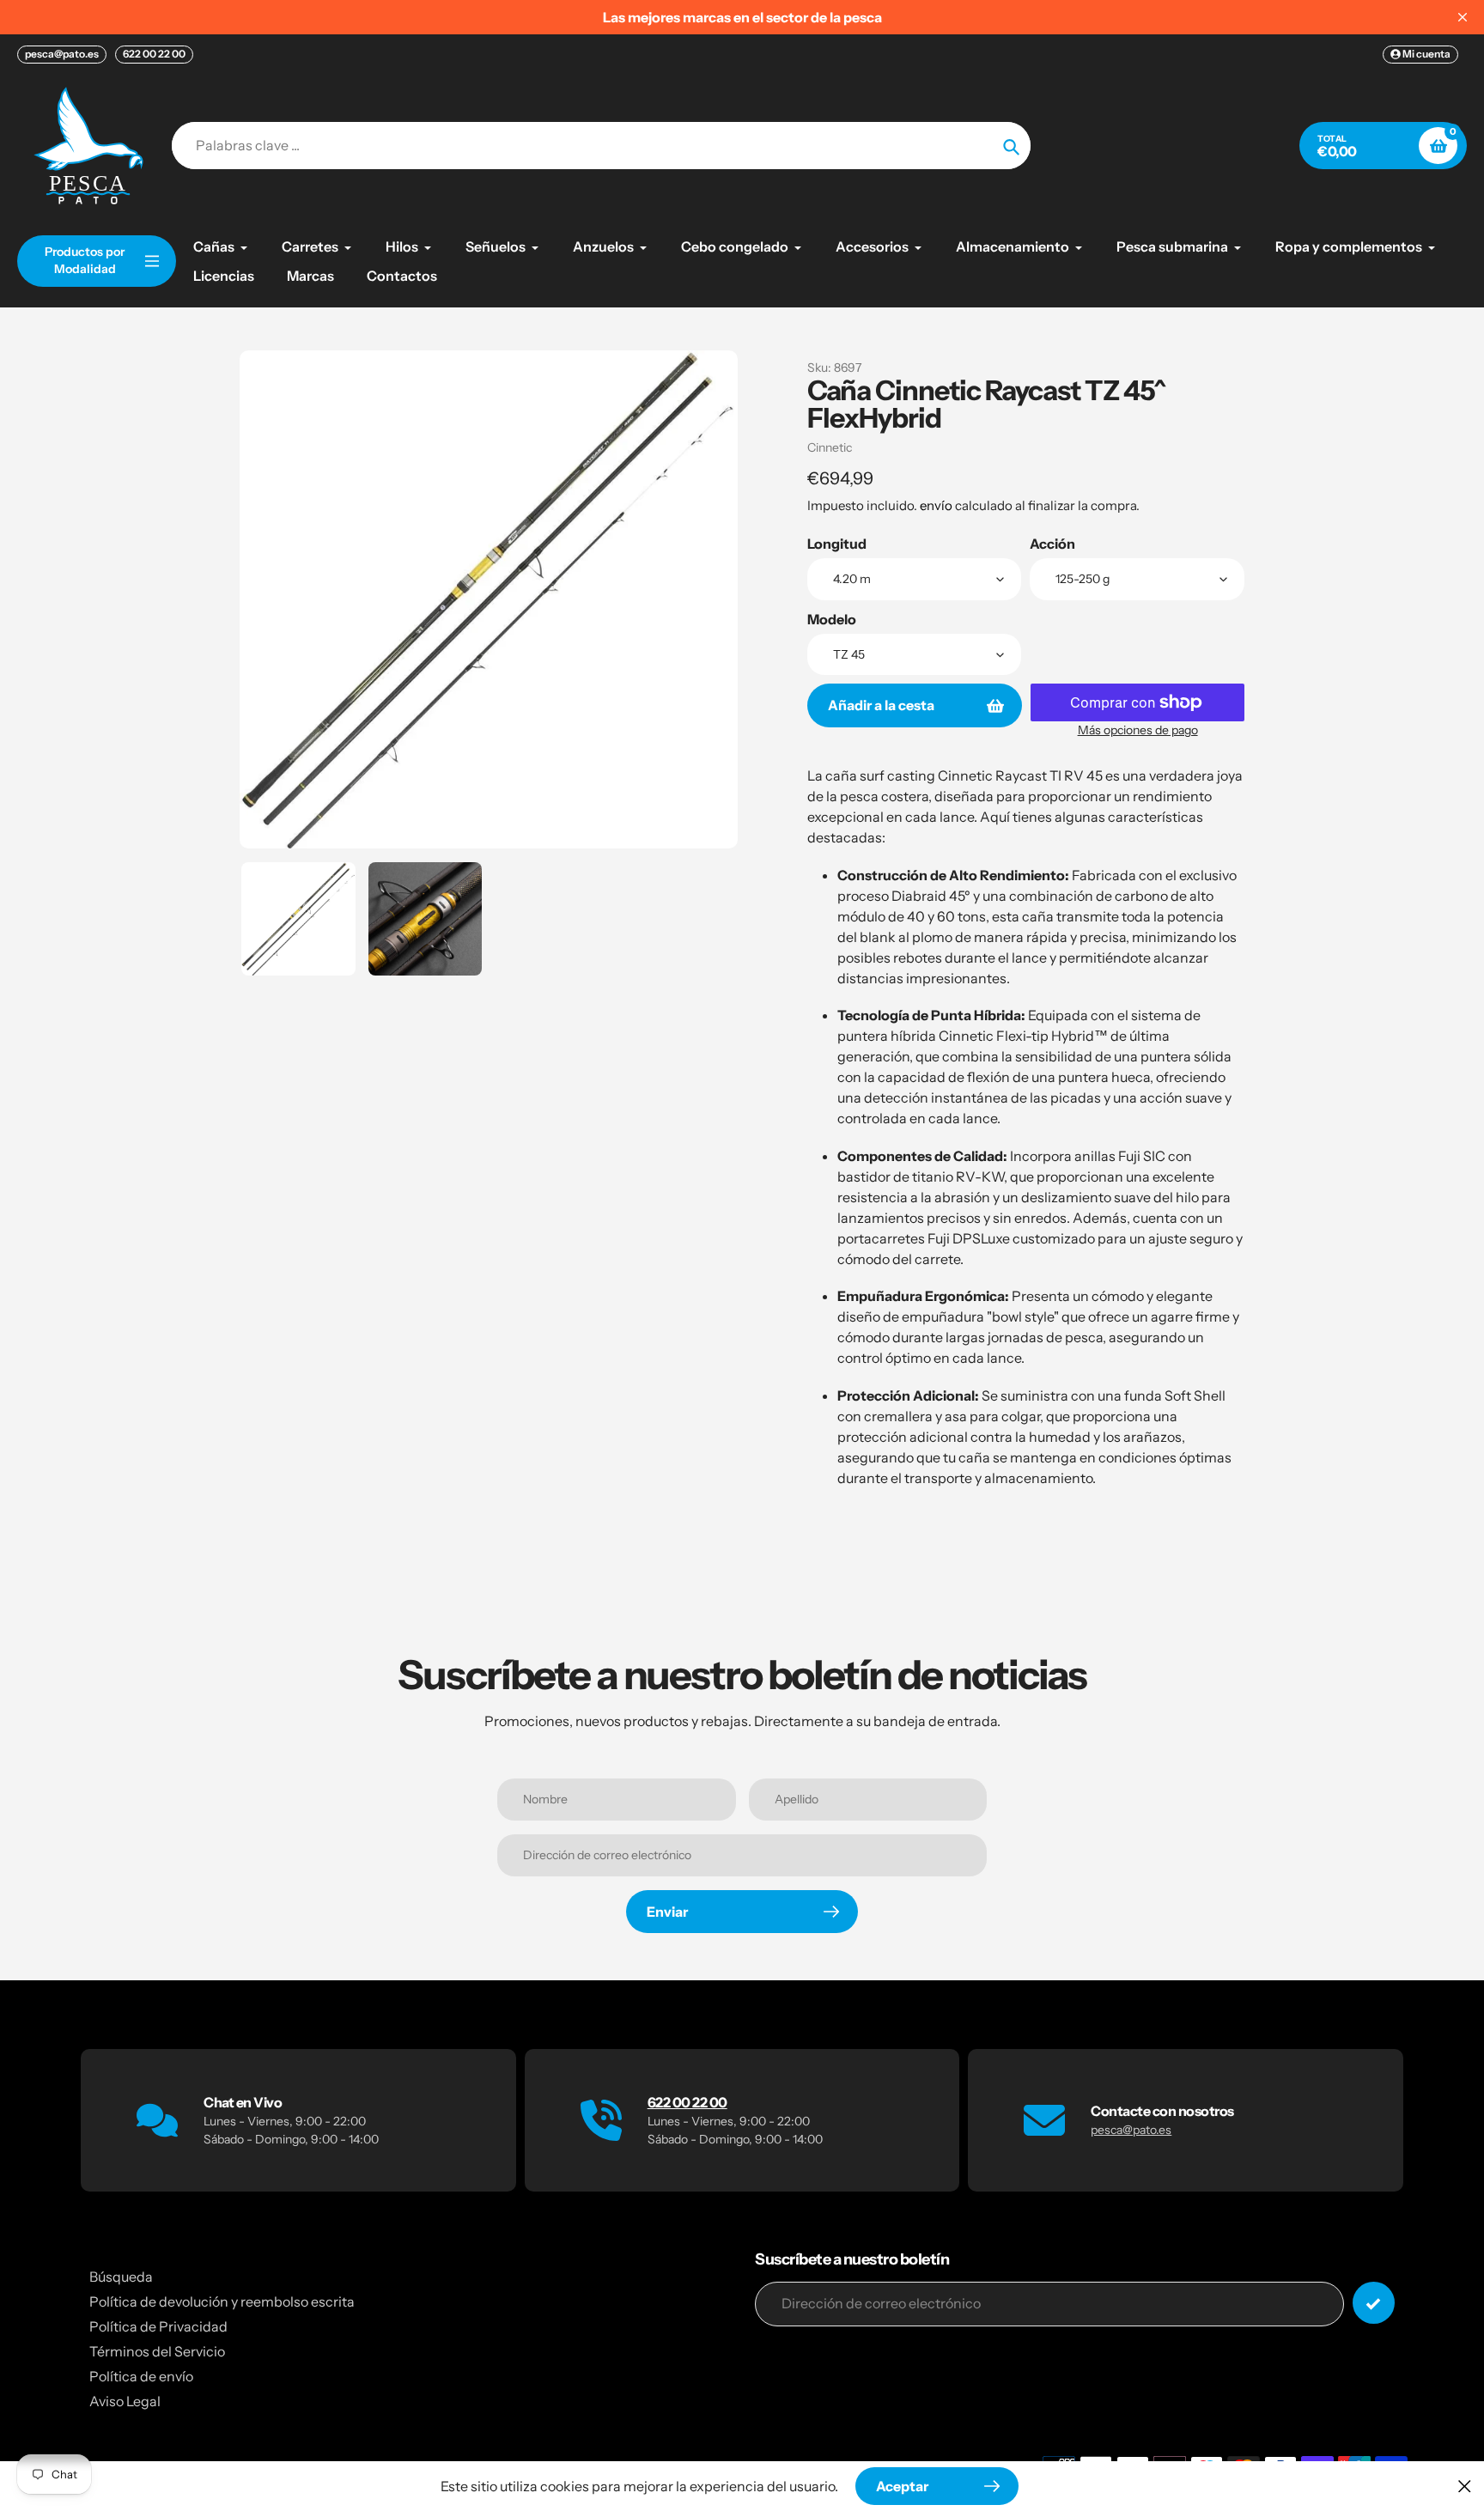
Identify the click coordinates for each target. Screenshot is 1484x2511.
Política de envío (141, 2376)
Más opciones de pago (1138, 730)
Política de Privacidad (158, 2326)
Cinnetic (830, 447)
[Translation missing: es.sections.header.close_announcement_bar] (1463, 17)
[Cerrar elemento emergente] (1465, 2486)
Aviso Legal (125, 2401)
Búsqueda (121, 2277)
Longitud (837, 544)
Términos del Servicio (157, 2351)
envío (937, 505)
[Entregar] (1374, 2303)
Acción (1052, 544)
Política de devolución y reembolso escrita (222, 2301)
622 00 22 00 (154, 54)
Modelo (832, 619)
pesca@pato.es (62, 54)
